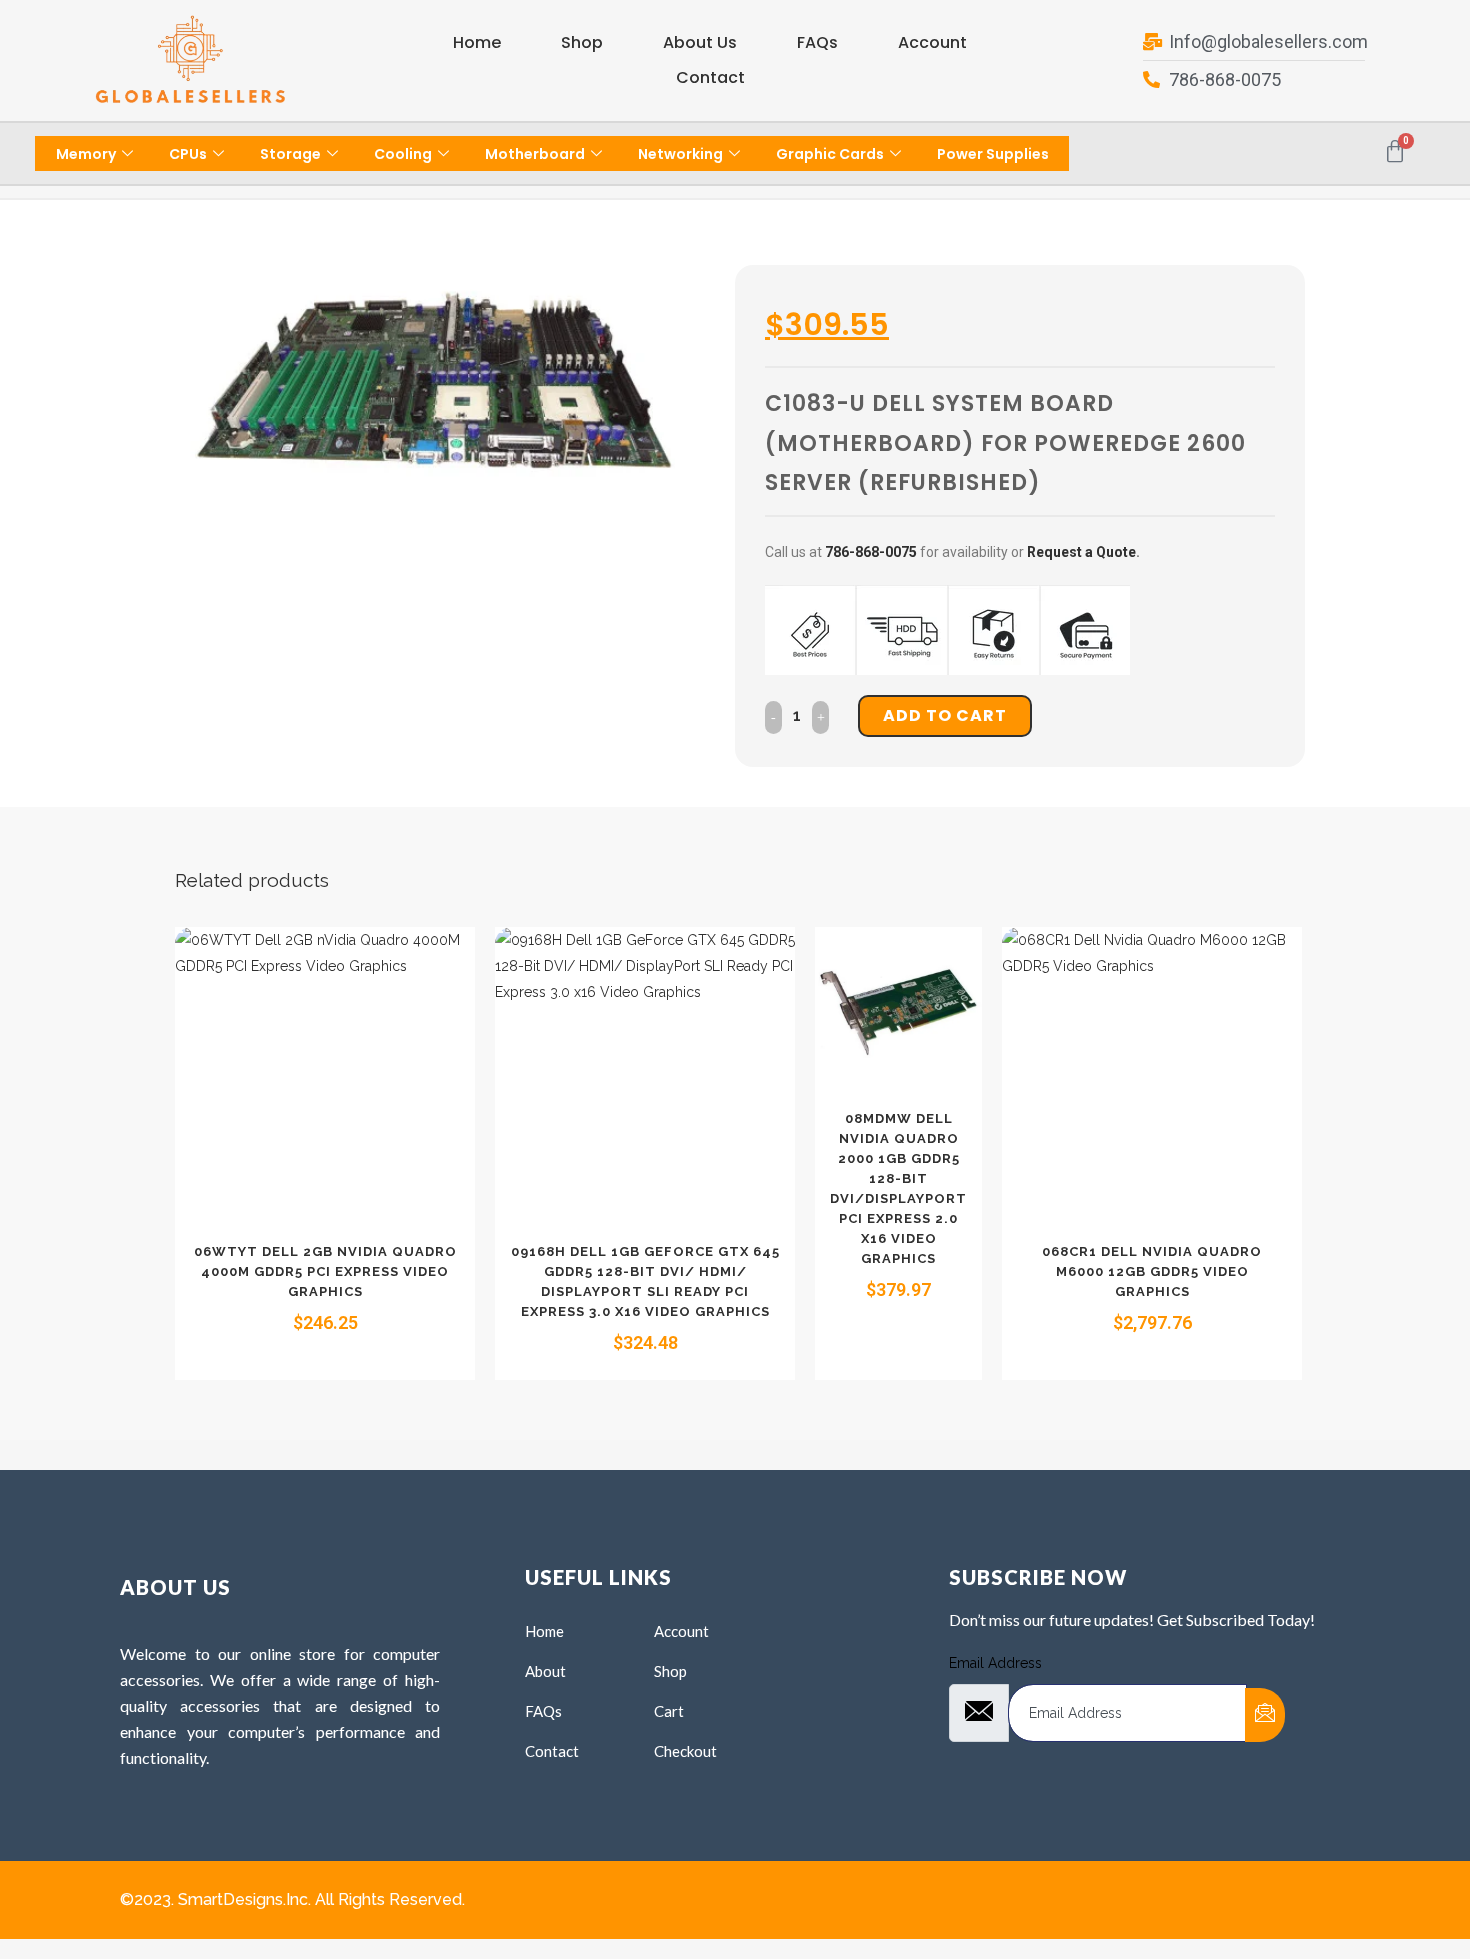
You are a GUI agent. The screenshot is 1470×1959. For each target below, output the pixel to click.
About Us (700, 42)
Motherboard (535, 154)
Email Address (995, 1663)
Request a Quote (1081, 552)
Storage (290, 154)
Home (477, 42)
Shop (582, 42)
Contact (710, 77)
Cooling (403, 154)
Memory (86, 154)
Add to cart (945, 715)
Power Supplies (993, 154)
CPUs (188, 154)
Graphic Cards (830, 154)
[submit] (1265, 1715)
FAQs (817, 42)
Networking (680, 154)
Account (932, 42)
